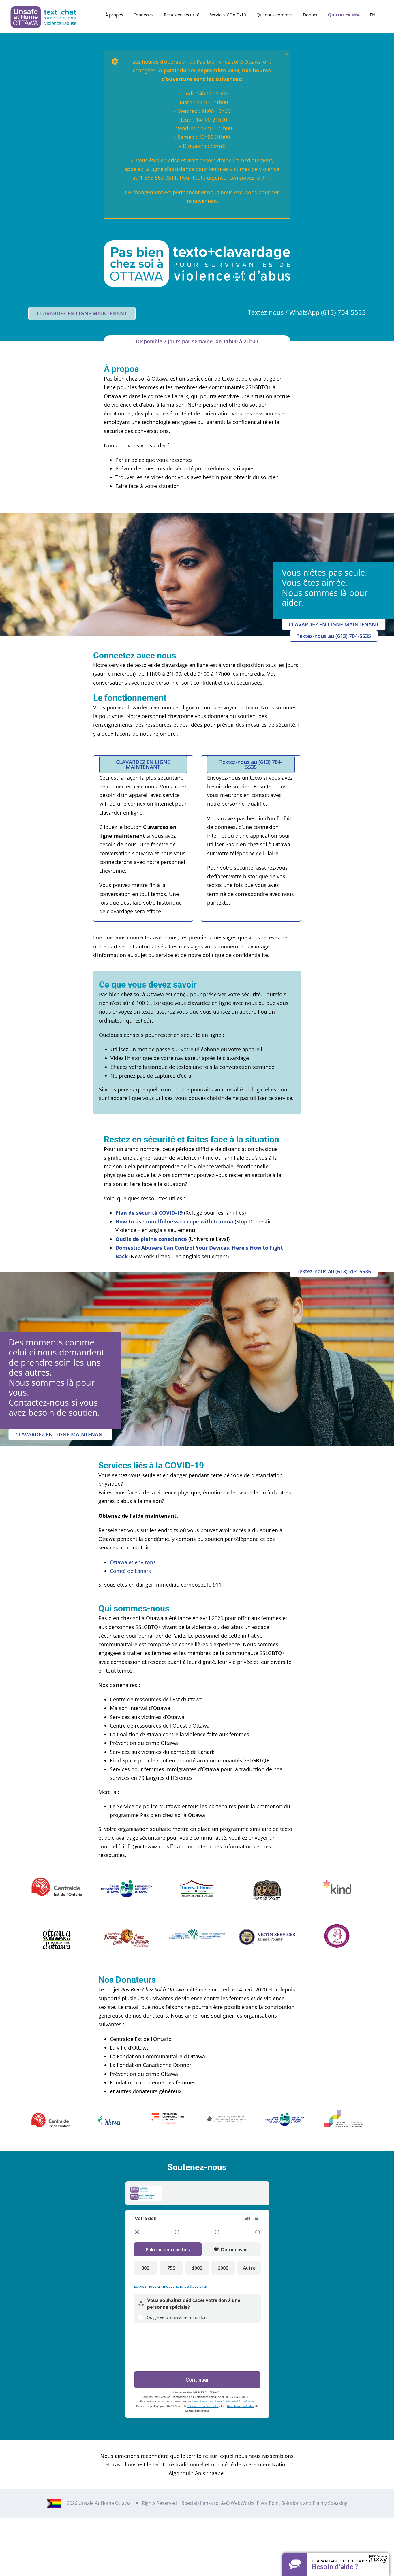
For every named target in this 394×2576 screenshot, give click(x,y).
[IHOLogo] (197, 1883)
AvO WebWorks (238, 2503)
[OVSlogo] (57, 1932)
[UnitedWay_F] (57, 1880)
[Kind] (337, 1883)
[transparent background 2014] (337, 1926)
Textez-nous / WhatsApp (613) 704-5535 (307, 312)
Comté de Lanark (130, 1571)
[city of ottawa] (109, 2118)
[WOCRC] (197, 1932)
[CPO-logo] (127, 1883)
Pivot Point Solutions (279, 2503)
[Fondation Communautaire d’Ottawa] (168, 2112)
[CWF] (343, 2112)
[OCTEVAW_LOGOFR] (267, 1883)
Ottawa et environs (133, 1562)
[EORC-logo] (127, 1932)
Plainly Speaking (330, 2503)
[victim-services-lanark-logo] (267, 1932)
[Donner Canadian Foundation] (226, 2119)
